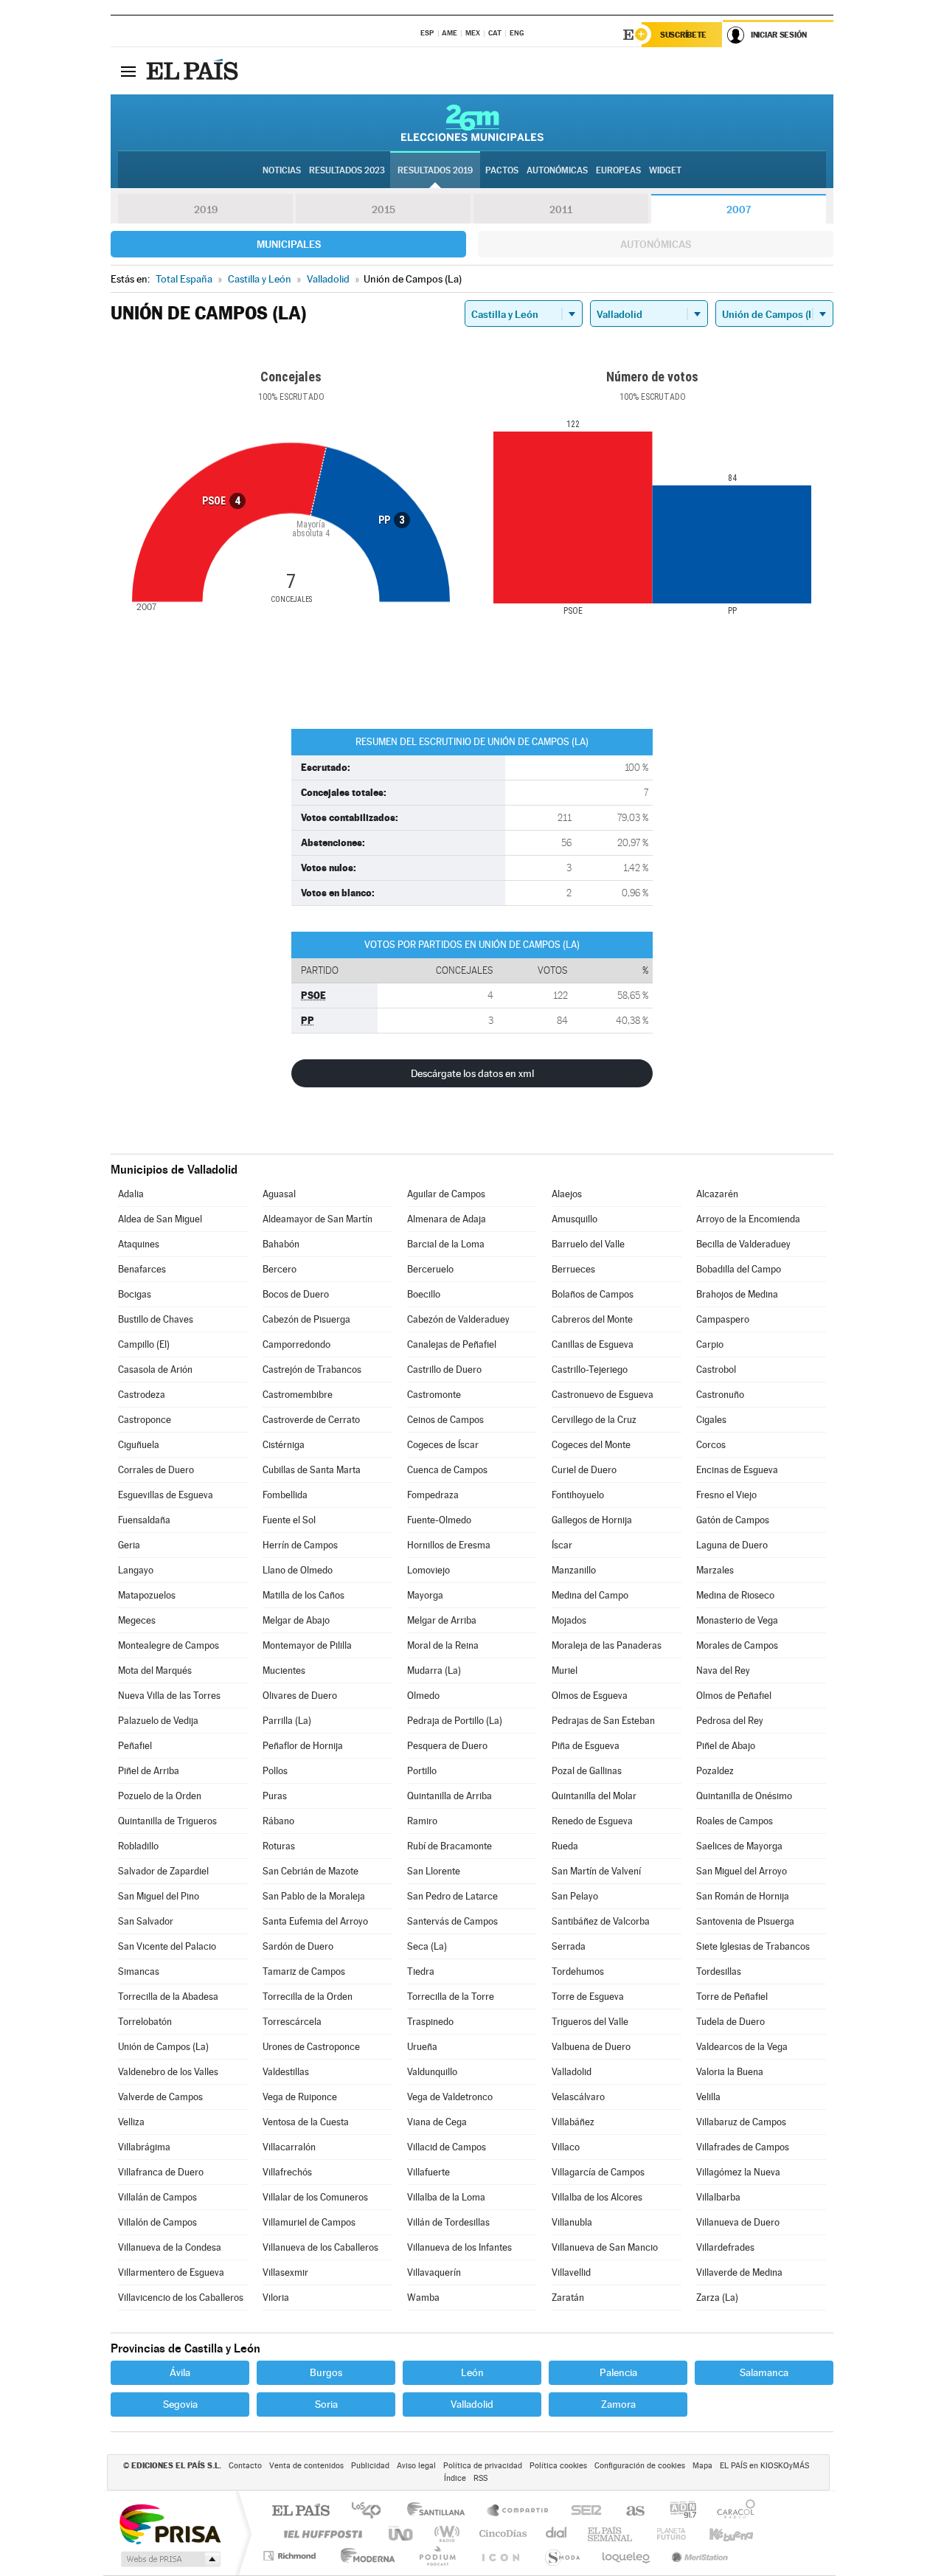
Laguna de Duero (732, 1545)
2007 (739, 210)
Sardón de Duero (298, 1946)
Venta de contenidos (306, 2466)
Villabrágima (144, 2147)
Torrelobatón (145, 2022)
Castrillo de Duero (444, 1370)
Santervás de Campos (452, 1921)
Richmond (291, 2556)
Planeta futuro (665, 2534)
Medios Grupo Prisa (169, 2559)
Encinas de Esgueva (737, 1470)
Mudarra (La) (434, 1670)
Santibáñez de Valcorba (601, 1921)
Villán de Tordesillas (448, 2222)
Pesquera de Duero (447, 1746)
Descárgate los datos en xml (472, 1073)
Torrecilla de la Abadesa (168, 1997)
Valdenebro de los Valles (168, 2072)
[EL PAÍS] (194, 71)
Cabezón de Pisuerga (306, 1319)
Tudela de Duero (730, 2022)
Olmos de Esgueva (590, 1696)
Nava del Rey (723, 1670)
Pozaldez (715, 1771)
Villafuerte (428, 2172)
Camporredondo (296, 1344)
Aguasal (279, 1194)
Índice (455, 2478)
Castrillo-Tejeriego (590, 1370)
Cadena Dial (557, 2534)
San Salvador (146, 1921)
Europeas (618, 170)
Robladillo (138, 1846)
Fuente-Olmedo (439, 1520)
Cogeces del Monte (591, 1445)
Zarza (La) (717, 2298)
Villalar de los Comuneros (315, 2197)
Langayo (136, 1570)
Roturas (279, 1846)
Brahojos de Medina (737, 1294)
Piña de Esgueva (586, 1746)
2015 (383, 210)
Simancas (139, 1971)
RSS (480, 2478)
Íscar (562, 1545)
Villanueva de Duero (738, 2222)
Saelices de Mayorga (739, 1846)
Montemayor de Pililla (307, 1645)
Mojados (569, 1620)
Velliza (131, 2122)
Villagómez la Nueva (738, 2172)
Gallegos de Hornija (592, 1520)
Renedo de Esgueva (592, 1821)
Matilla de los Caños (303, 1595)
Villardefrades (725, 2247)
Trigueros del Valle (590, 2022)
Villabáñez (573, 2122)
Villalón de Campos (157, 2222)
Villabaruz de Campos (741, 2122)
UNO (402, 2534)
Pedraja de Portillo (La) (455, 1721)
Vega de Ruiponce (300, 2097)
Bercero (280, 1269)
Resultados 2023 (347, 170)
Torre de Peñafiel (732, 1997)
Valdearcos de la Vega (742, 2047)
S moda (562, 2556)
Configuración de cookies (640, 2466)
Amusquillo (575, 1219)
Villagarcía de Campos (598, 2172)
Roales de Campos (735, 1821)
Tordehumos (578, 1971)
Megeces (137, 1620)
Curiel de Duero (584, 1470)
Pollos (275, 1771)
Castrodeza (142, 1395)
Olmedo (423, 1696)
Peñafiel (135, 1746)
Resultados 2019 (435, 170)
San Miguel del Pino (159, 1896)
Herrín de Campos (300, 1545)
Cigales (711, 1420)
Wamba (423, 2298)
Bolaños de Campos (593, 1294)
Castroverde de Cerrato (311, 1420)
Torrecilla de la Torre (451, 1997)
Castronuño (720, 1395)
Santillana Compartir (518, 2511)
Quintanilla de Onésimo (744, 1796)
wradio (444, 2534)
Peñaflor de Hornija (303, 1746)
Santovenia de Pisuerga (745, 1921)
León (472, 2372)
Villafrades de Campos (743, 2147)
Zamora (618, 2404)
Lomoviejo (428, 1570)
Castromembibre (298, 1395)
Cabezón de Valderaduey (458, 1319)
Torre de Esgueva (588, 1997)
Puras (275, 1796)
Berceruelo (430, 1269)
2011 (561, 210)
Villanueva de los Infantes (459, 2247)
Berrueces (573, 1269)
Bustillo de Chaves (156, 1319)
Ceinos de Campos (445, 1420)
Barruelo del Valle (588, 1244)
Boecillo (424, 1294)
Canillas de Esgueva (593, 1344)
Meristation (698, 2556)
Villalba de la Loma (446, 2197)
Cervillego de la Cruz (594, 1420)
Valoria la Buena (730, 2072)
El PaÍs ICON (500, 2556)
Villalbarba (718, 2197)
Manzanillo (574, 1570)
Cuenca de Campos (447, 1470)
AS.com (629, 2511)
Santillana (440, 2511)
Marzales (715, 1570)
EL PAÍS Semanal (611, 2534)
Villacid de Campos (447, 2147)
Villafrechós (287, 2172)
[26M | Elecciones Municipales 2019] (472, 122)
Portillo (422, 1771)
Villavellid (571, 2272)
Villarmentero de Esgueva (171, 2272)
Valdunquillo (432, 2072)
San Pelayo (575, 1896)
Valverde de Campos (160, 2097)
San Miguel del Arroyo (742, 1871)
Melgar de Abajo (296, 1620)
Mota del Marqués (155, 1670)
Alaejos (567, 1194)
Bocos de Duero (296, 1294)
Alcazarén (717, 1194)
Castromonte (434, 1395)
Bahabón (281, 1244)
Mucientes (284, 1670)
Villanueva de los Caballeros (320, 2247)
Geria (129, 1545)
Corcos (711, 1445)
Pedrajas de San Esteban (603, 1721)
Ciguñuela (139, 1445)
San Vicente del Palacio (167, 1946)
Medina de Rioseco (735, 1595)
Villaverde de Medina (739, 2272)
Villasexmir (285, 2272)
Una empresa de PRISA (170, 2523)
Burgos (326, 2372)
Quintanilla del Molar (594, 1796)
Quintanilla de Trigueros (167, 1821)
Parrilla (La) (287, 1721)
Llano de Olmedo (298, 1570)
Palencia (618, 2372)
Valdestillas (286, 2072)
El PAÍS (301, 2511)
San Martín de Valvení (596, 1871)
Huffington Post (320, 2534)
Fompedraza (433, 1495)
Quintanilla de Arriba (450, 1796)
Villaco (566, 2147)
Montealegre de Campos (169, 1645)
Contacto (245, 2466)
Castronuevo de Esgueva (603, 1395)
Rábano (278, 1821)
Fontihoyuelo (578, 1495)
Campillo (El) (144, 1344)
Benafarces (142, 1269)
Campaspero (723, 1319)
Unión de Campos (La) (163, 2047)
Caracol (732, 2511)
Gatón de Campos (733, 1520)
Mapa (702, 2466)
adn (677, 2511)
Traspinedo (430, 2022)
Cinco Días (501, 2534)
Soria (326, 2404)
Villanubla (572, 2222)
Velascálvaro (578, 2097)
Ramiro (422, 1821)
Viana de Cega (437, 2122)
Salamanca (764, 2372)
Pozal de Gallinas (587, 1771)
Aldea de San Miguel (160, 1219)
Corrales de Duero (156, 1470)
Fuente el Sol (289, 1520)
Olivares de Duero (300, 1696)
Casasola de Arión (155, 1370)
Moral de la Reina (443, 1645)
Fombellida (285, 1495)
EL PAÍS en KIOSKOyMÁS (764, 2466)
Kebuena (718, 2534)
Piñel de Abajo (726, 1746)
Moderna (364, 2556)
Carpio (710, 1344)
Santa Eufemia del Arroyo (315, 1921)
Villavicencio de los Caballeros (181, 2298)
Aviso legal (416, 2466)
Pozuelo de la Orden (160, 1796)
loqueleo (627, 2556)
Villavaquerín (434, 2272)
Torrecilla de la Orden (308, 1997)
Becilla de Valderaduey (743, 1244)
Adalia (131, 1194)
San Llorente (434, 1871)
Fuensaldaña (144, 1520)
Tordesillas (719, 1971)
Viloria (276, 2298)
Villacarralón (289, 2147)
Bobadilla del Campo (739, 1269)
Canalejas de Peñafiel (452, 1344)
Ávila (180, 2372)
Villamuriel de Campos (309, 2222)
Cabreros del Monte (592, 1319)
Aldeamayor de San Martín (317, 1219)
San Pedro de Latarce (452, 1896)
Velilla (708, 2097)
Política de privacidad (483, 2466)
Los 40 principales (371, 2511)
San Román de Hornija (743, 1896)
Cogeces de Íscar (443, 1445)
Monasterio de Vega (737, 1620)
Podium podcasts (437, 2556)
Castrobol (716, 1370)
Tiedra (421, 1971)
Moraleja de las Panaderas (607, 1645)
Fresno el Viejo (726, 1495)
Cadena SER (582, 2511)
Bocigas (135, 1294)
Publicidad (370, 2466)
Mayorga (425, 1595)
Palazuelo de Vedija (158, 1721)
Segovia (180, 2404)
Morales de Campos (737, 1645)
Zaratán (568, 2298)
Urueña (422, 2047)
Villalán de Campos (157, 2197)
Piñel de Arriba (149, 1771)
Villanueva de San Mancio (605, 2247)
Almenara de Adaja (447, 1219)
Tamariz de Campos (304, 1971)
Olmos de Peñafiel (734, 1696)
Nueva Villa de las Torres (169, 1696)
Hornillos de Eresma (449, 1545)
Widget (665, 170)
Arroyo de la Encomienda (748, 1219)
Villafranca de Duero (161, 2172)
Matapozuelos (147, 1595)
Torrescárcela (292, 2022)
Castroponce (145, 1420)
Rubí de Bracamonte (450, 1846)
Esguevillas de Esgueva (166, 1495)
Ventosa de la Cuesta (306, 2122)
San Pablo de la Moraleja (314, 1896)
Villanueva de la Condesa (170, 2247)
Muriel (565, 1670)
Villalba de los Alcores (597, 2197)
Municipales (289, 244)
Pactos (502, 170)
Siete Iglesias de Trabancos (753, 1946)
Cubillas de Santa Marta (312, 1470)
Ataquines (139, 1244)
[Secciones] (128, 71)
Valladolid (572, 2072)
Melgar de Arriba (442, 1620)
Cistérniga (284, 1445)
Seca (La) (427, 1946)
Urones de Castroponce (311, 2047)
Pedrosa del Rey (730, 1721)
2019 (206, 210)
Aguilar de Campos (446, 1194)
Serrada (569, 1946)
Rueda (565, 1846)
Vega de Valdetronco (450, 2097)
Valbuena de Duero (591, 2047)
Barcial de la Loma (446, 1244)
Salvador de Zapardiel (163, 1871)
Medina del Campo (590, 1595)
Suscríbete (683, 35)
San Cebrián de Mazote (310, 1871)
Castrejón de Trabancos (312, 1370)
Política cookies (558, 2466)
